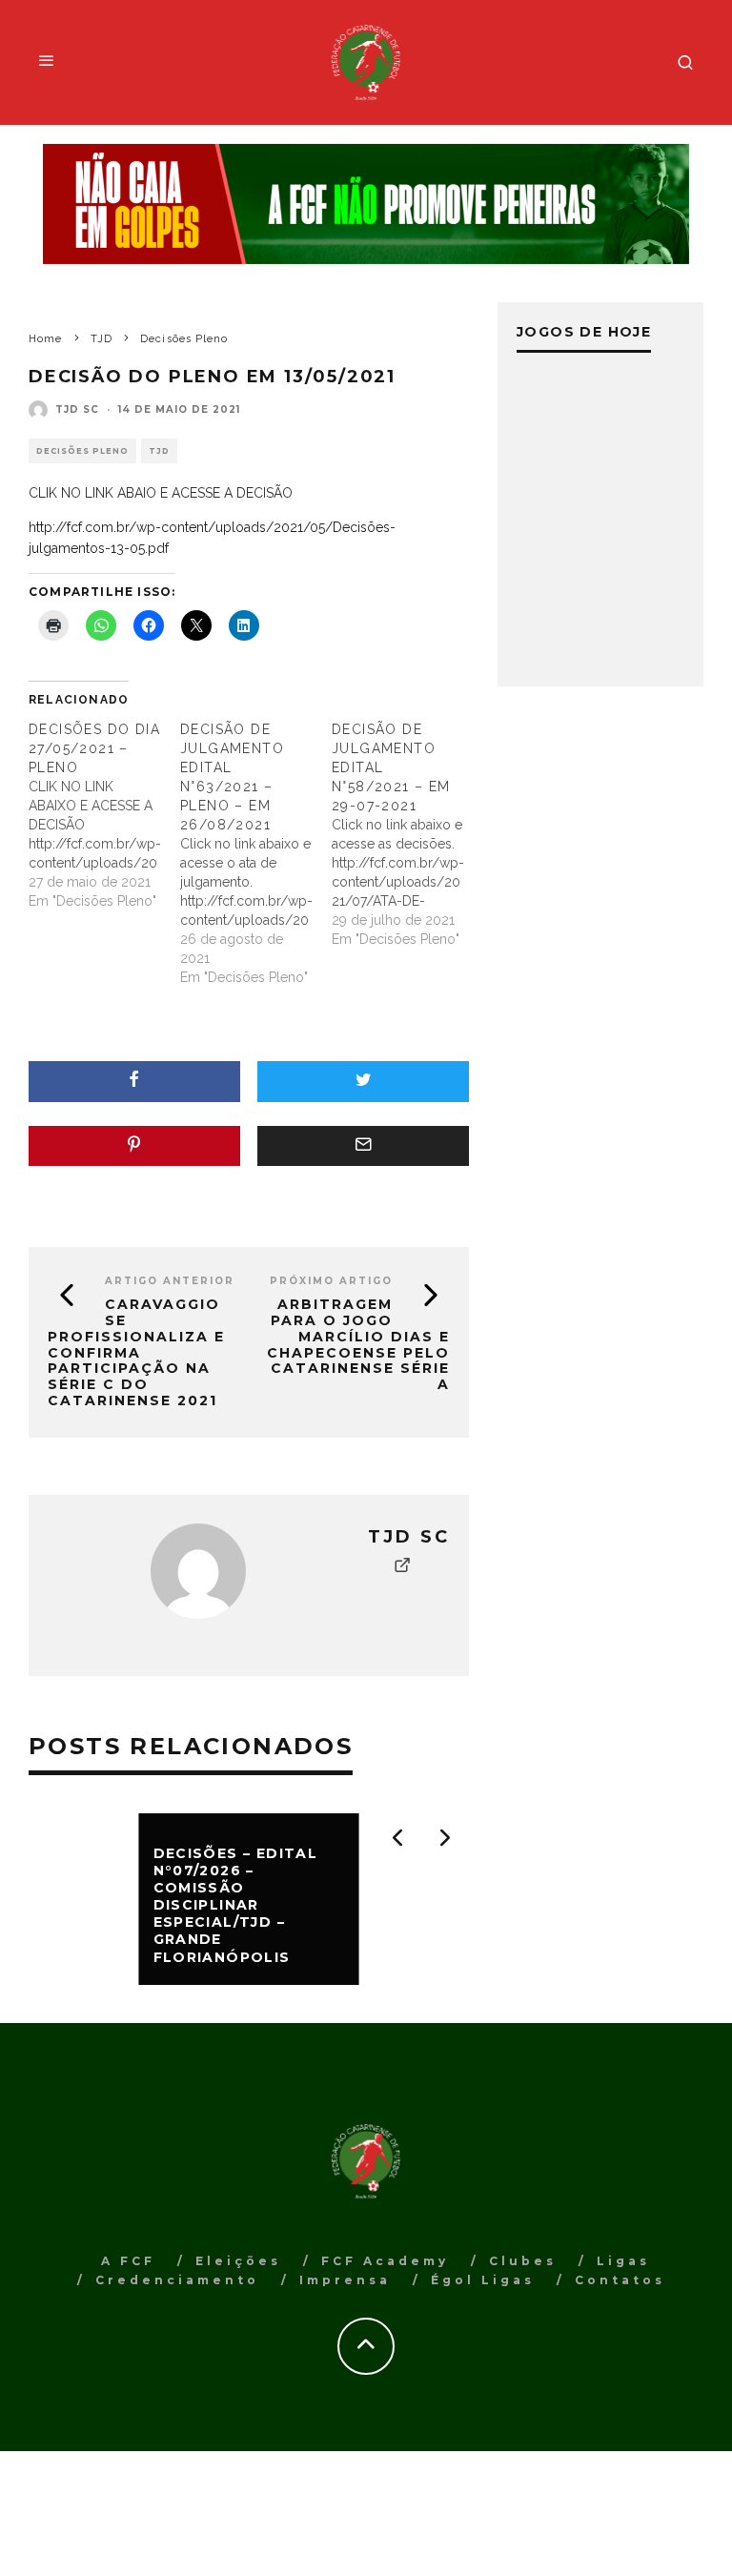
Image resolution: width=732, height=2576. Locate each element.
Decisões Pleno (82, 451)
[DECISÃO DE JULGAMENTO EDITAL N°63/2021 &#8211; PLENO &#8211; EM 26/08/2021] (256, 853)
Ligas (623, 2261)
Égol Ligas (483, 2280)
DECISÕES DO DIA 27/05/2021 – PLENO (94, 748)
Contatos (620, 2280)
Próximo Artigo (331, 1281)
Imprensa (345, 2280)
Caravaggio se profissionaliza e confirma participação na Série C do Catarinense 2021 (136, 1352)
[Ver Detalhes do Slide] (366, 204)
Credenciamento (177, 2280)
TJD (159, 451)
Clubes (523, 2261)
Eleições (238, 2261)
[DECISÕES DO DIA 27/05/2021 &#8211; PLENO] (104, 815)
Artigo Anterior (170, 1281)
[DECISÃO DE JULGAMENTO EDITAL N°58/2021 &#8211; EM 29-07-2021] (407, 834)
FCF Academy (385, 2261)
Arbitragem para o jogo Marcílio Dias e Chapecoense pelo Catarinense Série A (358, 1344)
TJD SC (77, 409)
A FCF (128, 2261)
